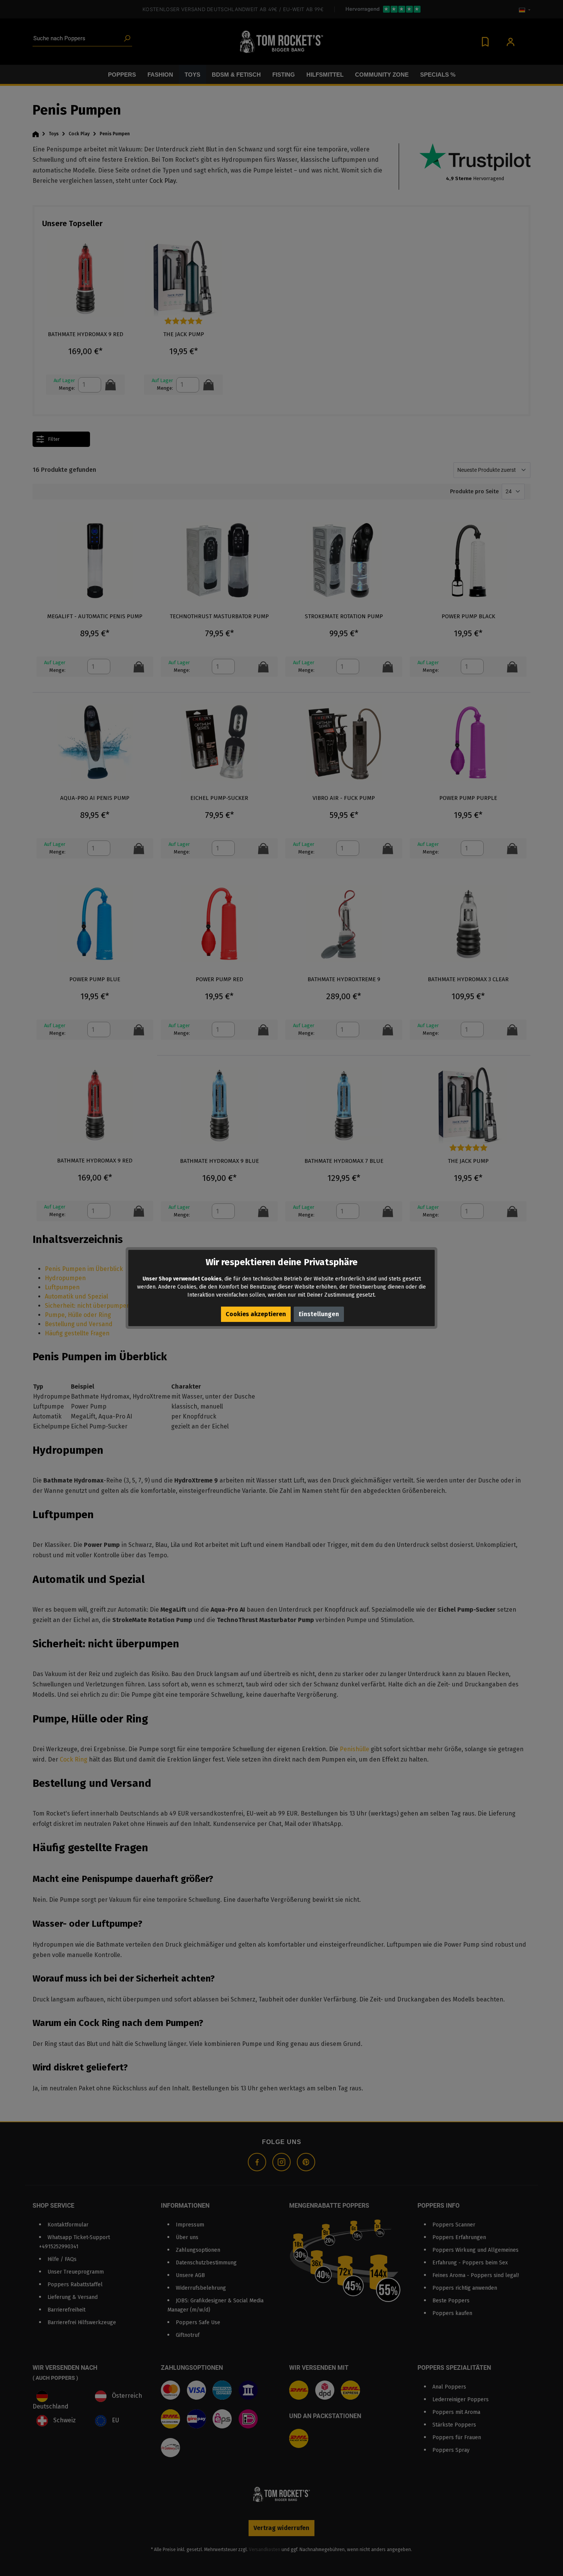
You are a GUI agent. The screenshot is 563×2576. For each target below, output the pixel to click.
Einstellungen (319, 1314)
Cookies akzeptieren (256, 1314)
